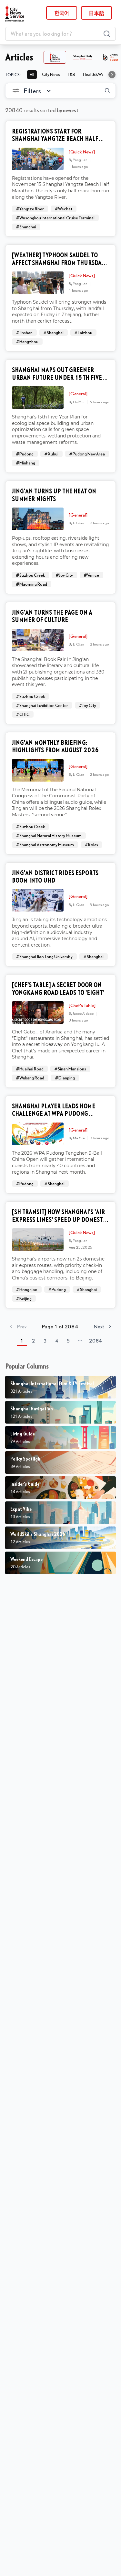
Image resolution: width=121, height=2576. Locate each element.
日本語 (96, 13)
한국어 (62, 13)
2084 (96, 1341)
